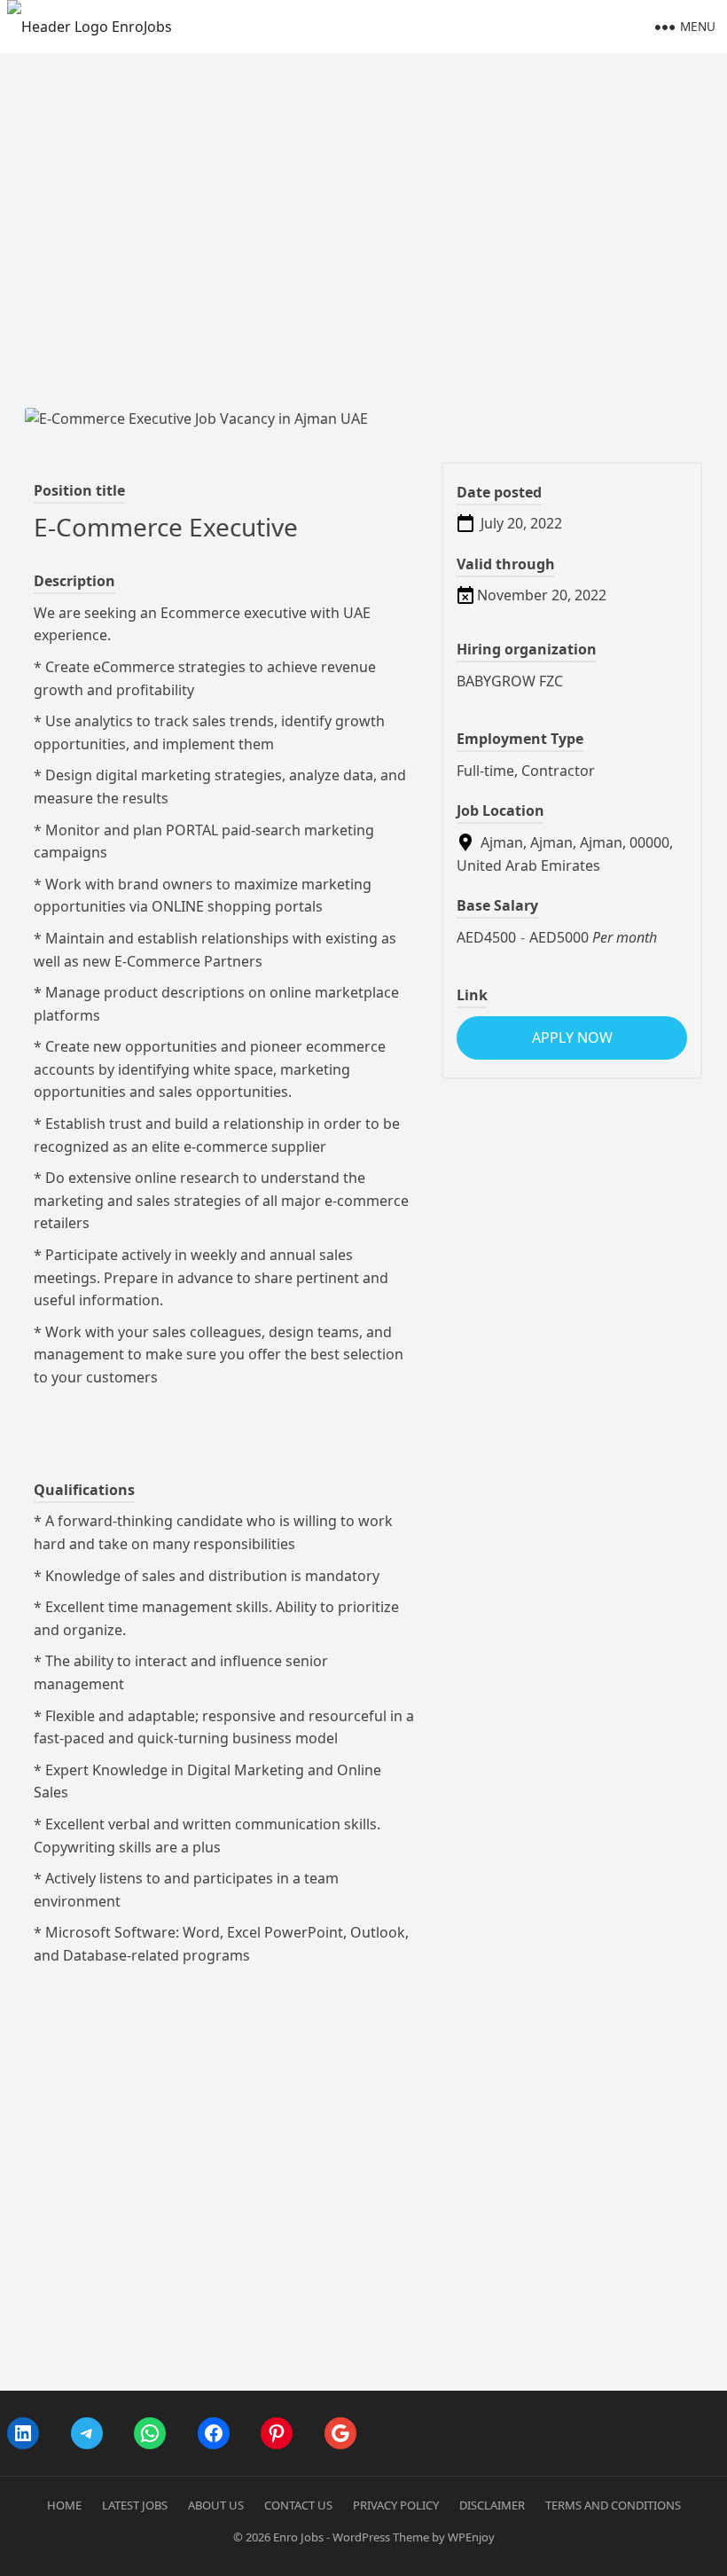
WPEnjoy (471, 2537)
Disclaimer (492, 2505)
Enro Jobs (298, 2537)
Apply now (572, 1037)
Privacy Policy (396, 2505)
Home (64, 2505)
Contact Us (298, 2505)
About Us (216, 2505)
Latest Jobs (135, 2505)
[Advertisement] (363, 186)
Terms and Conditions (613, 2505)
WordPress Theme (381, 2537)
